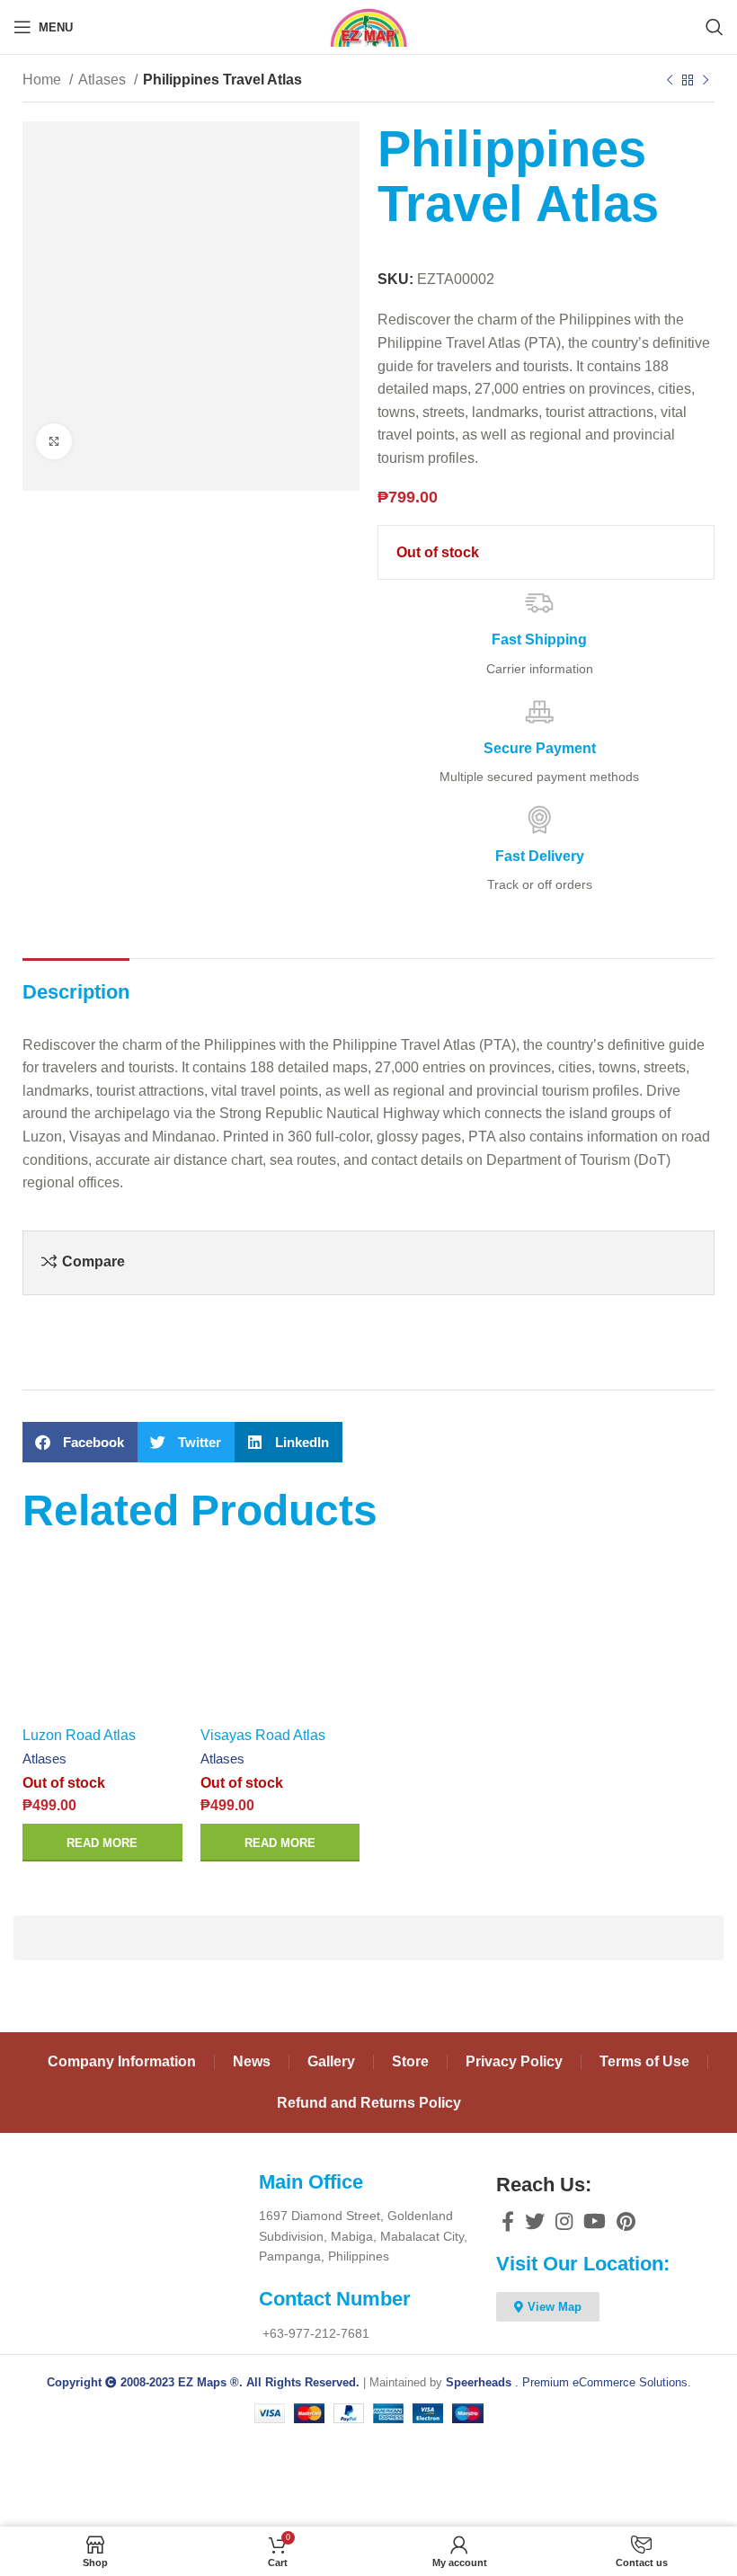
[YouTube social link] (595, 2221)
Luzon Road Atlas (79, 1735)
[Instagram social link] (564, 2221)
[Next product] (706, 81)
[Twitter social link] (535, 2221)
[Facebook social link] (508, 2221)
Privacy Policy (514, 2061)
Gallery (331, 2061)
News (252, 2061)
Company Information (122, 2061)
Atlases (104, 80)
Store (410, 2061)
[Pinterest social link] (626, 2221)
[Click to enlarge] (54, 441)
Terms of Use (644, 2061)
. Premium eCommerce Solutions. (568, 2382)
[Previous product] (670, 81)
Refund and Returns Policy (369, 2103)
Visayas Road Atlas (263, 1735)
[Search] (715, 27)
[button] (80, 1442)
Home (44, 80)
